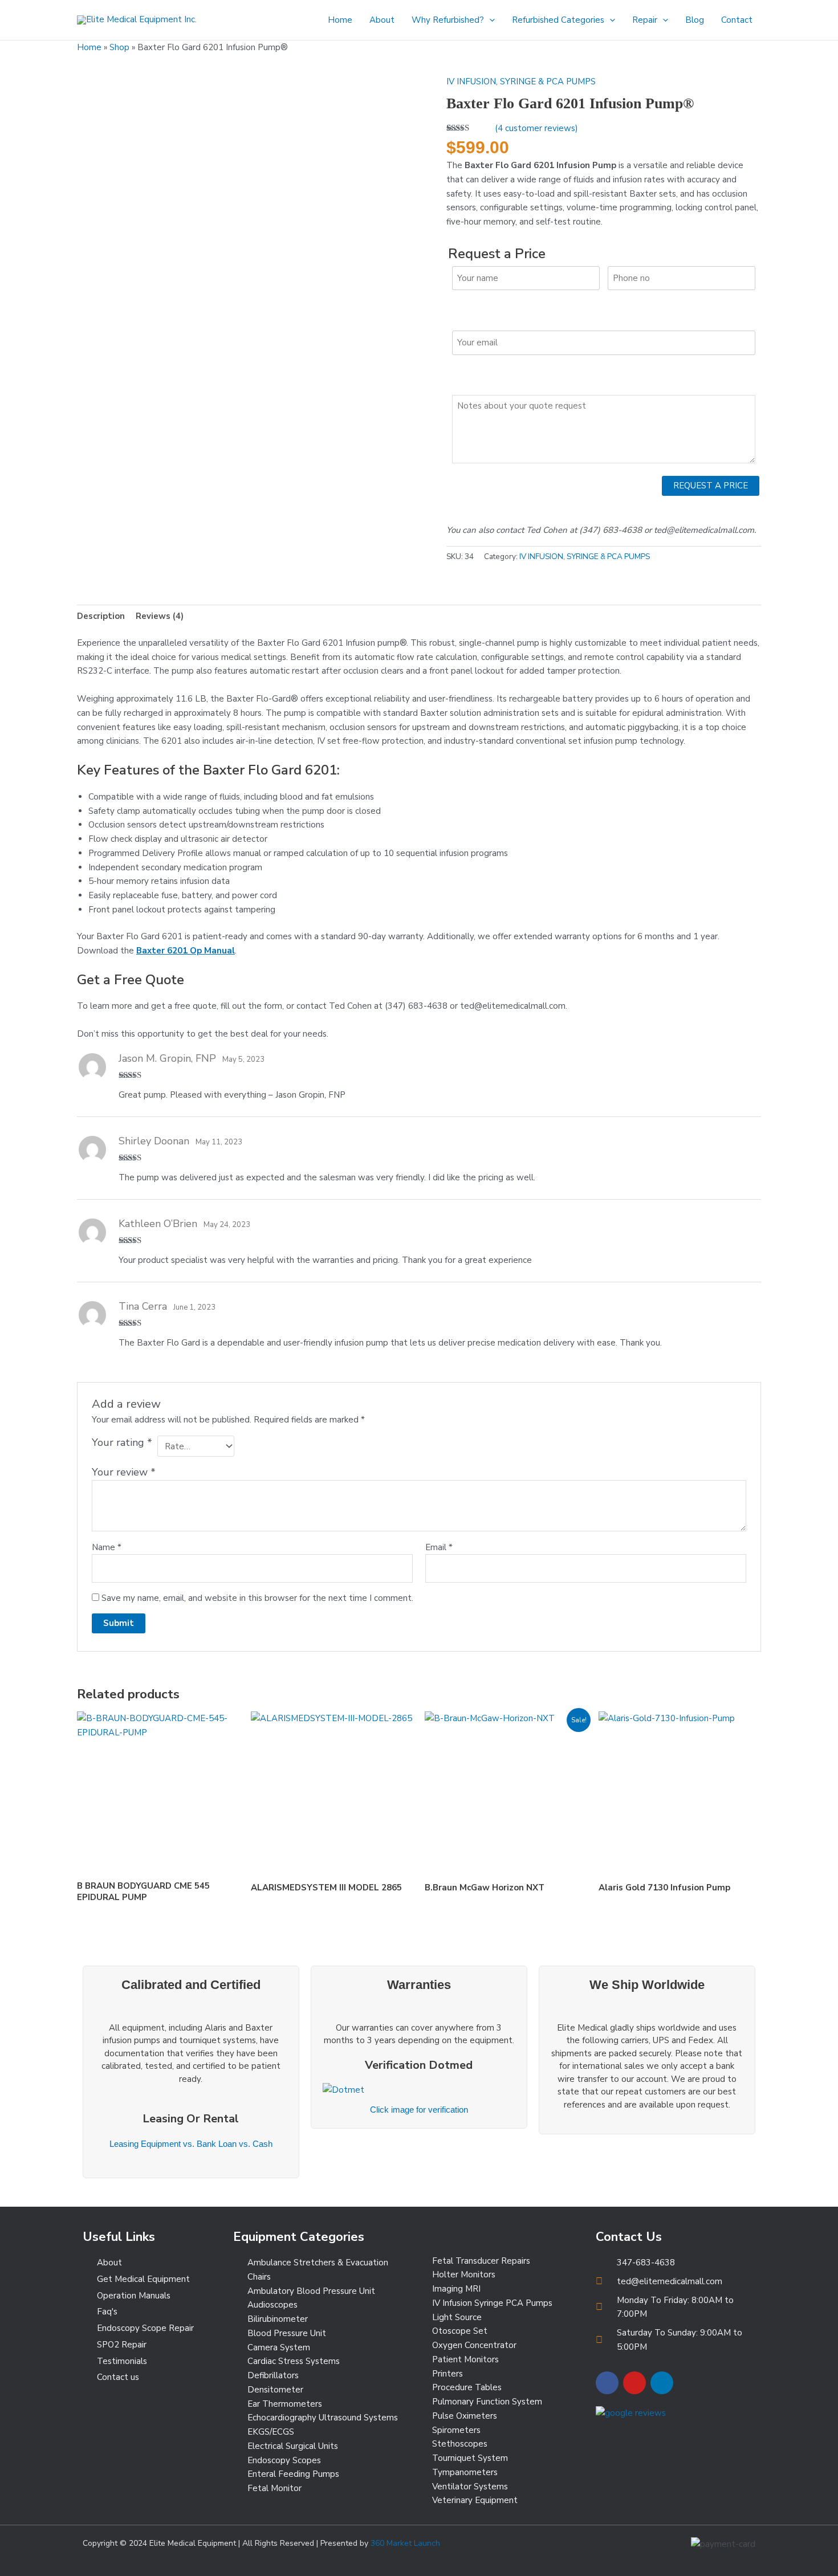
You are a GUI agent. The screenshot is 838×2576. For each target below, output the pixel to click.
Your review (124, 1472)
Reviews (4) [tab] (160, 616)
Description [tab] (101, 616)
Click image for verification (419, 2110)
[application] (489, 20)
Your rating (122, 1442)
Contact (737, 20)
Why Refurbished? (448, 20)
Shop (119, 47)
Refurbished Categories (558, 20)
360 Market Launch (405, 2543)
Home (340, 20)
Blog (695, 20)
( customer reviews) (536, 128)
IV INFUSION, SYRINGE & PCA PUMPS (521, 81)
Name (107, 1547)
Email (439, 1547)
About (382, 20)
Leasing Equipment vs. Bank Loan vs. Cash (191, 2144)
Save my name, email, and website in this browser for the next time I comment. (257, 1598)
